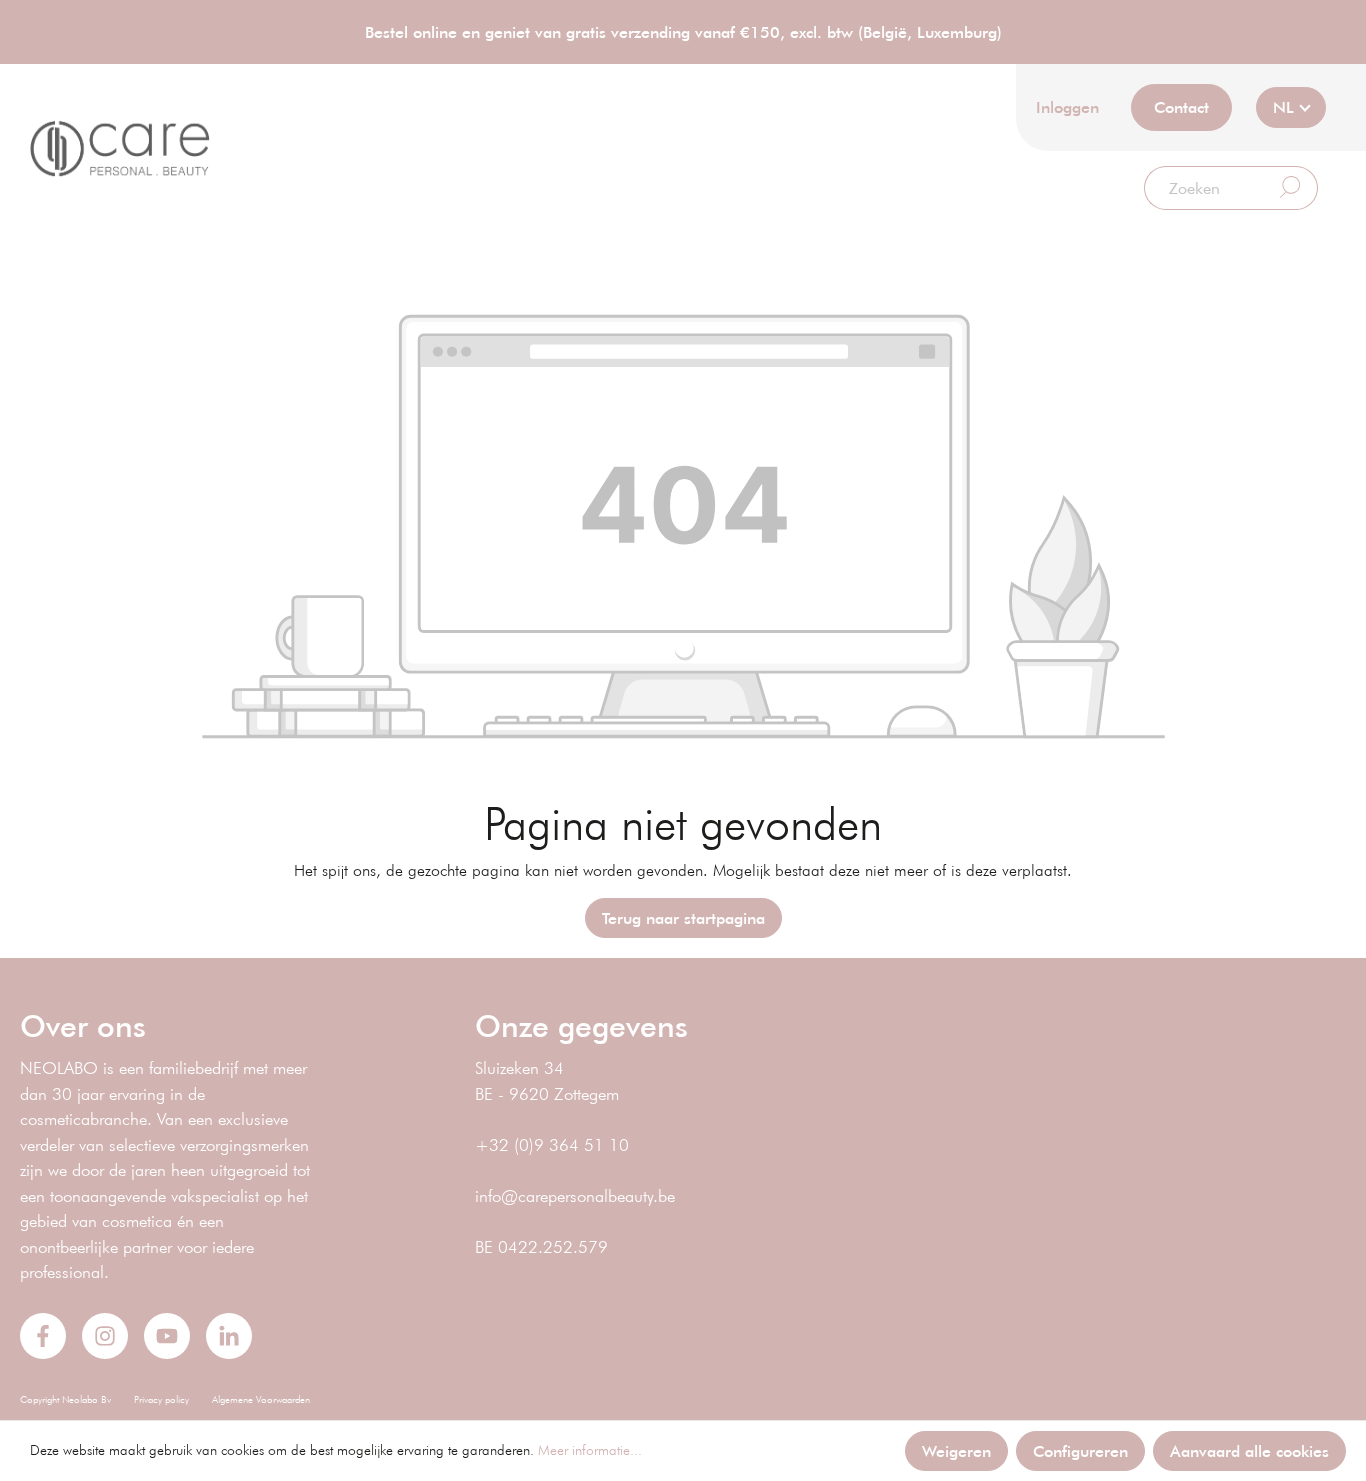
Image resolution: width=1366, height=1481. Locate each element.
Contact (1181, 106)
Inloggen (1067, 106)
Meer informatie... (590, 1450)
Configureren (1080, 1450)
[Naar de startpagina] (120, 149)
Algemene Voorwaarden (261, 1399)
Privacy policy (161, 1399)
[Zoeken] (1290, 188)
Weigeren (956, 1450)
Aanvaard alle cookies (1249, 1450)
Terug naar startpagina (683, 917)
